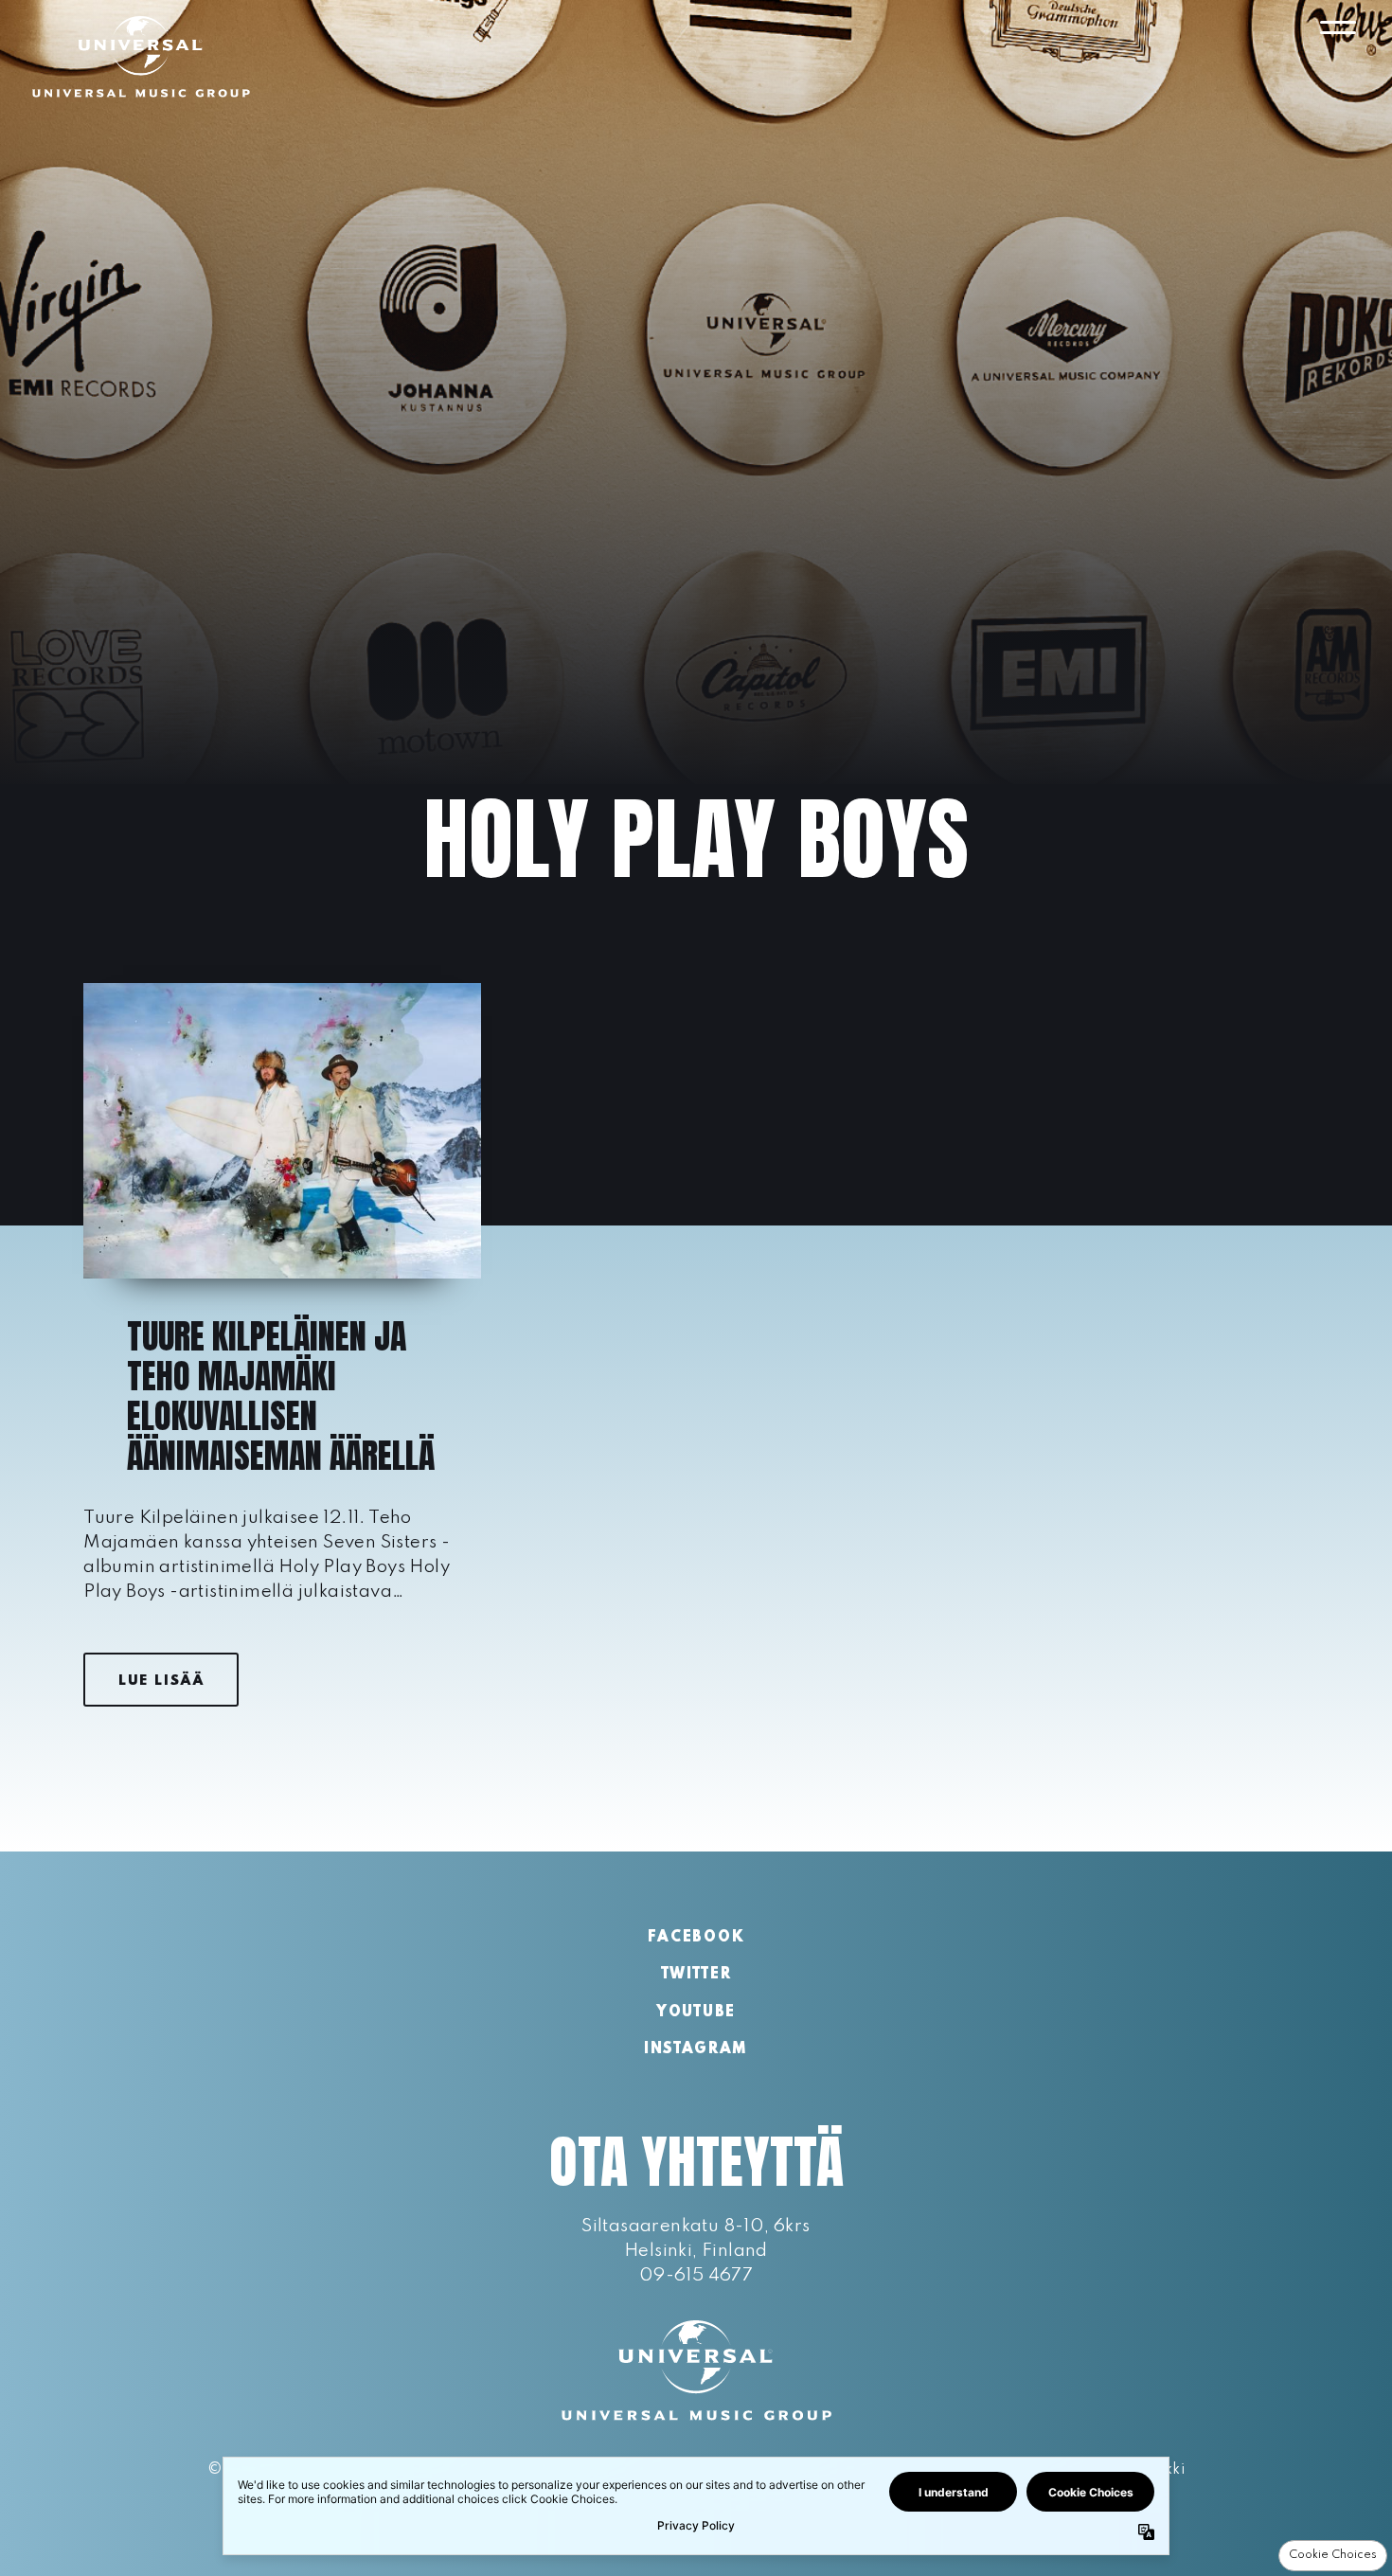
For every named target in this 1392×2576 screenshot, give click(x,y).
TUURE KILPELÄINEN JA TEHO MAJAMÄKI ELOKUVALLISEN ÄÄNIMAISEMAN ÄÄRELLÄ (281, 1396)
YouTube (696, 2012)
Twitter (696, 1975)
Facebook (696, 1938)
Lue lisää (161, 1681)
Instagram (696, 2049)
